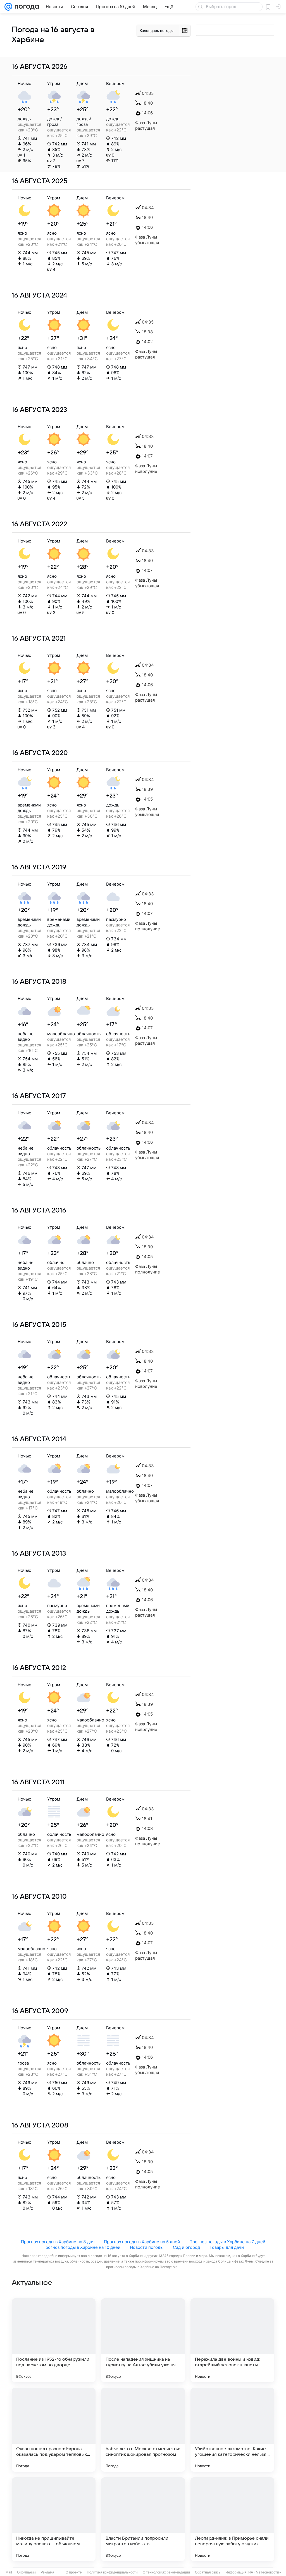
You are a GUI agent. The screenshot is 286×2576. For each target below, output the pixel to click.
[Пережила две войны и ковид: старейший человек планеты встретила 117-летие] (232, 2340)
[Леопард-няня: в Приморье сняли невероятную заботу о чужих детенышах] (232, 2519)
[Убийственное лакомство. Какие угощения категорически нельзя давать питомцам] (232, 2430)
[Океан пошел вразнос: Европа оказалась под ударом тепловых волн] (54, 2430)
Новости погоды (147, 2247)
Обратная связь (208, 2572)
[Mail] (8, 7)
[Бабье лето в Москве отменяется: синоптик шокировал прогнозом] (143, 2430)
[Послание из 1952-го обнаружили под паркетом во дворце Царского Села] (54, 2340)
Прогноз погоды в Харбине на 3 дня (58, 2242)
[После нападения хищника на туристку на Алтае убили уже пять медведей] (143, 2340)
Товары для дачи (227, 2247)
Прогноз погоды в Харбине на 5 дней (142, 2242)
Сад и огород (186, 2247)
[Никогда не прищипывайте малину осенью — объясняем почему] (54, 2519)
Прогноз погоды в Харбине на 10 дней (81, 2247)
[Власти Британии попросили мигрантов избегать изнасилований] (143, 2519)
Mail (9, 2572)
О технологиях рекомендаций (166, 2572)
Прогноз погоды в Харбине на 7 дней (227, 2242)
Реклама (47, 2572)
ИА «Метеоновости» (265, 2572)
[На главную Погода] (26, 7)
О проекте (74, 2572)
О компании (26, 2572)
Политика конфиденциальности (112, 2572)
